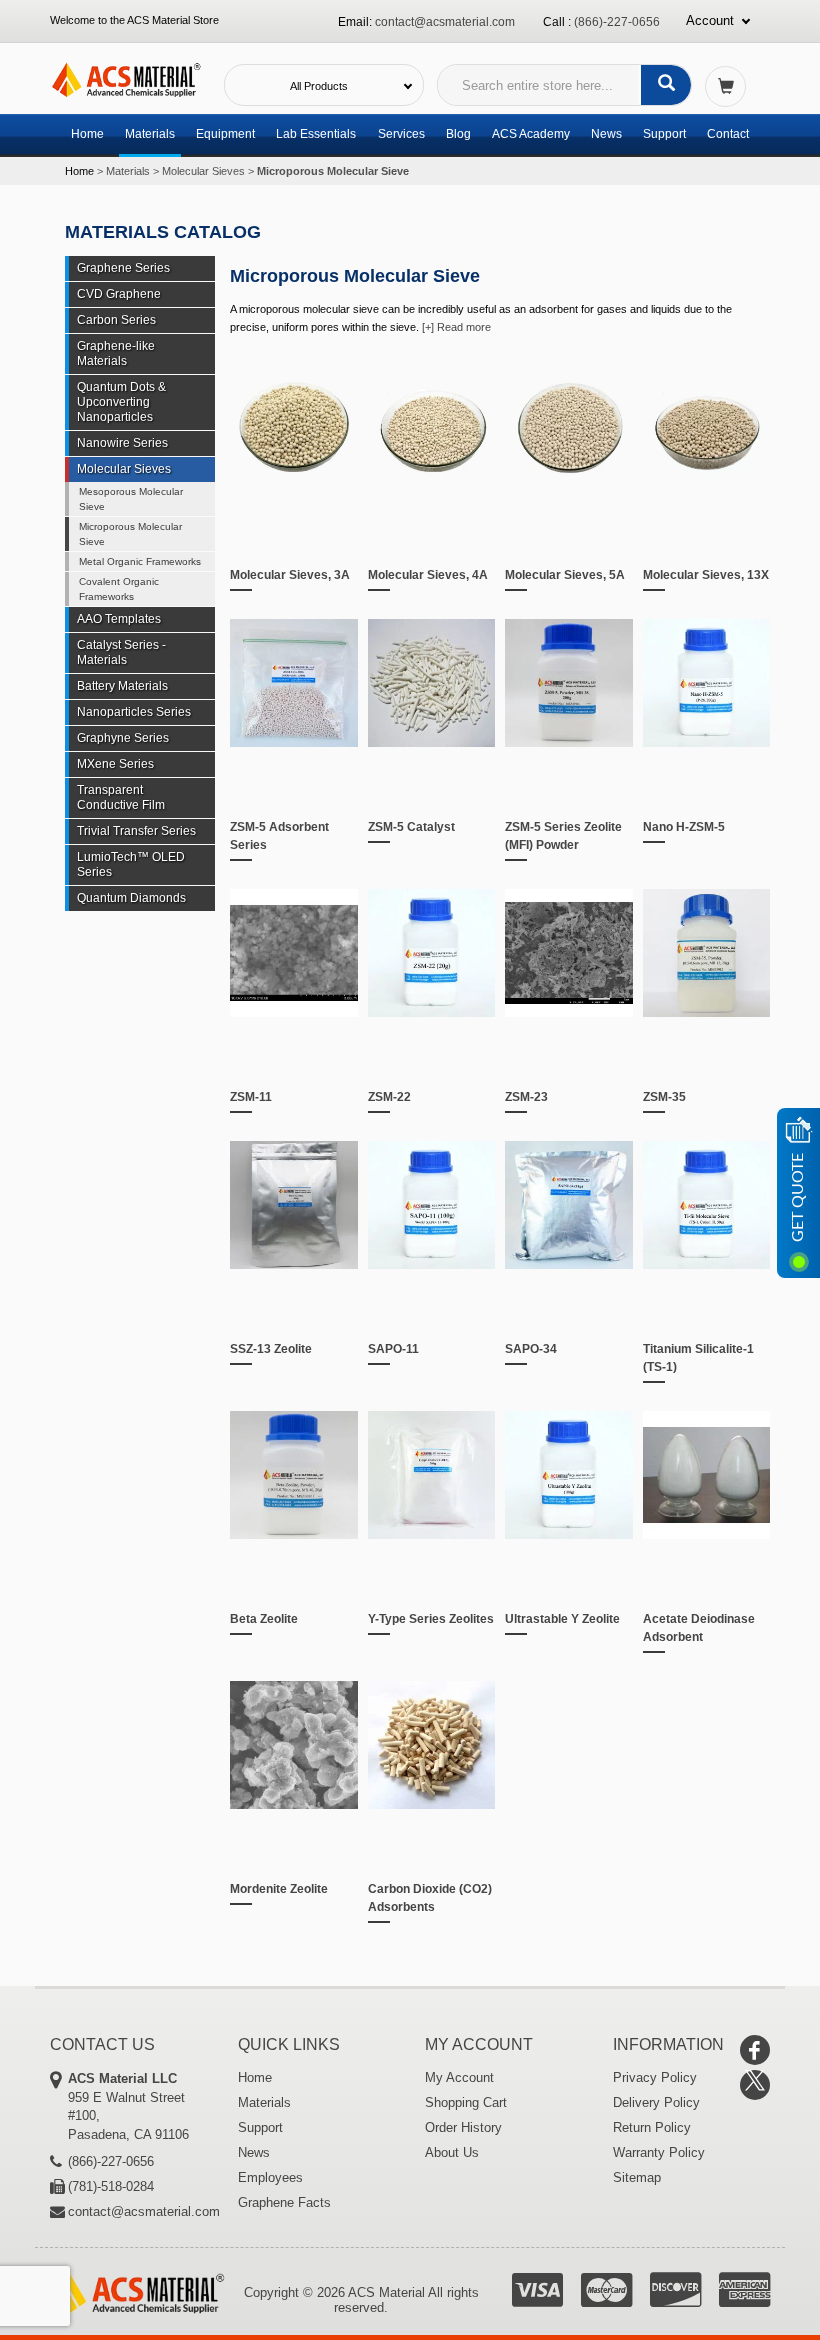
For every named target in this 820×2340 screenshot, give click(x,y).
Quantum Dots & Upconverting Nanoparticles (121, 402)
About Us (452, 2152)
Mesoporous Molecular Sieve (131, 499)
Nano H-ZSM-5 (684, 827)
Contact (728, 134)
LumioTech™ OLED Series (131, 864)
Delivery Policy (656, 2102)
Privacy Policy (655, 2077)
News (606, 134)
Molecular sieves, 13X (706, 575)
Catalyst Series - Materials (121, 652)
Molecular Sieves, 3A (290, 575)
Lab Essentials (316, 134)
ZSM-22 (389, 1097)
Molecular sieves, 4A (428, 575)
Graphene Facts (284, 2202)
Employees (270, 2177)
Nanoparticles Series (134, 712)
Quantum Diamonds (131, 898)
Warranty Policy (659, 2152)
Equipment (225, 134)
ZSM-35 (664, 1097)
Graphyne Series (123, 738)
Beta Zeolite (264, 1619)
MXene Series (115, 764)
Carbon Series (116, 320)
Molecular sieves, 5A (565, 575)
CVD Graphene (119, 294)
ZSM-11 (251, 1097)
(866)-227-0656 (617, 22)
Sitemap (637, 2177)
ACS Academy (531, 134)
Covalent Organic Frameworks (119, 589)
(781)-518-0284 (111, 2186)
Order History (463, 2127)
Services (401, 134)
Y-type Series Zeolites (431, 1619)
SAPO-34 (531, 1349)
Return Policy (652, 2127)
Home (87, 134)
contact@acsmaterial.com (445, 22)
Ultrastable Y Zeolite (562, 1619)
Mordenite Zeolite (279, 1889)
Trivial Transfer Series (136, 831)
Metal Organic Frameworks (140, 561)
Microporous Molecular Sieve (130, 534)
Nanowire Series (122, 443)
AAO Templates (119, 619)
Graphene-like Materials (116, 353)
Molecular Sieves (203, 171)
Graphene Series (123, 268)
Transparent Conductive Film (121, 797)
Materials (150, 134)
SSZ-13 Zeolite (271, 1349)
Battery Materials (122, 686)
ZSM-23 (526, 1097)
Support (664, 134)
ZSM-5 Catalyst (411, 827)
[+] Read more (456, 327)
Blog (458, 134)
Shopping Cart (466, 2102)
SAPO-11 (393, 1349)
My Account (459, 2077)
